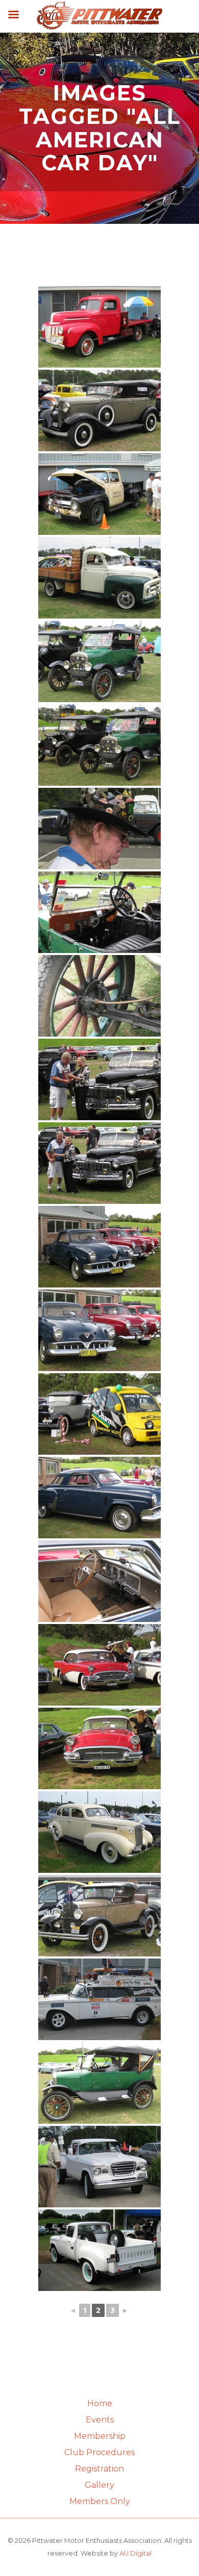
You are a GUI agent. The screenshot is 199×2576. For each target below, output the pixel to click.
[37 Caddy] (99, 1832)
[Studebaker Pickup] (99, 2250)
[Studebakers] (99, 1247)
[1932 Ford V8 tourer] (99, 410)
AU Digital (135, 2553)
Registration (99, 2469)
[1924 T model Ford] (99, 661)
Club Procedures (99, 2452)
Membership (100, 2436)
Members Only (100, 2501)
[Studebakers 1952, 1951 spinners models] (99, 1330)
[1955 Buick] (99, 1748)
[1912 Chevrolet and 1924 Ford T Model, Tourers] (99, 745)
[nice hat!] (99, 829)
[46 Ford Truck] (99, 327)
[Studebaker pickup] (99, 2167)
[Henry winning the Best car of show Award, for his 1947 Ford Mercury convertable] (99, 1079)
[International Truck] (99, 578)
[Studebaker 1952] (99, 1498)
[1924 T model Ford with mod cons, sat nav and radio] (99, 912)
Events (100, 2420)
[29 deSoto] (99, 1916)
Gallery (99, 2485)
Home (100, 2403)
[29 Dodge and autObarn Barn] (99, 1414)
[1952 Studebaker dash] (99, 1581)
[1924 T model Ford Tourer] (99, 2083)
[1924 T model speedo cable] (99, 996)
